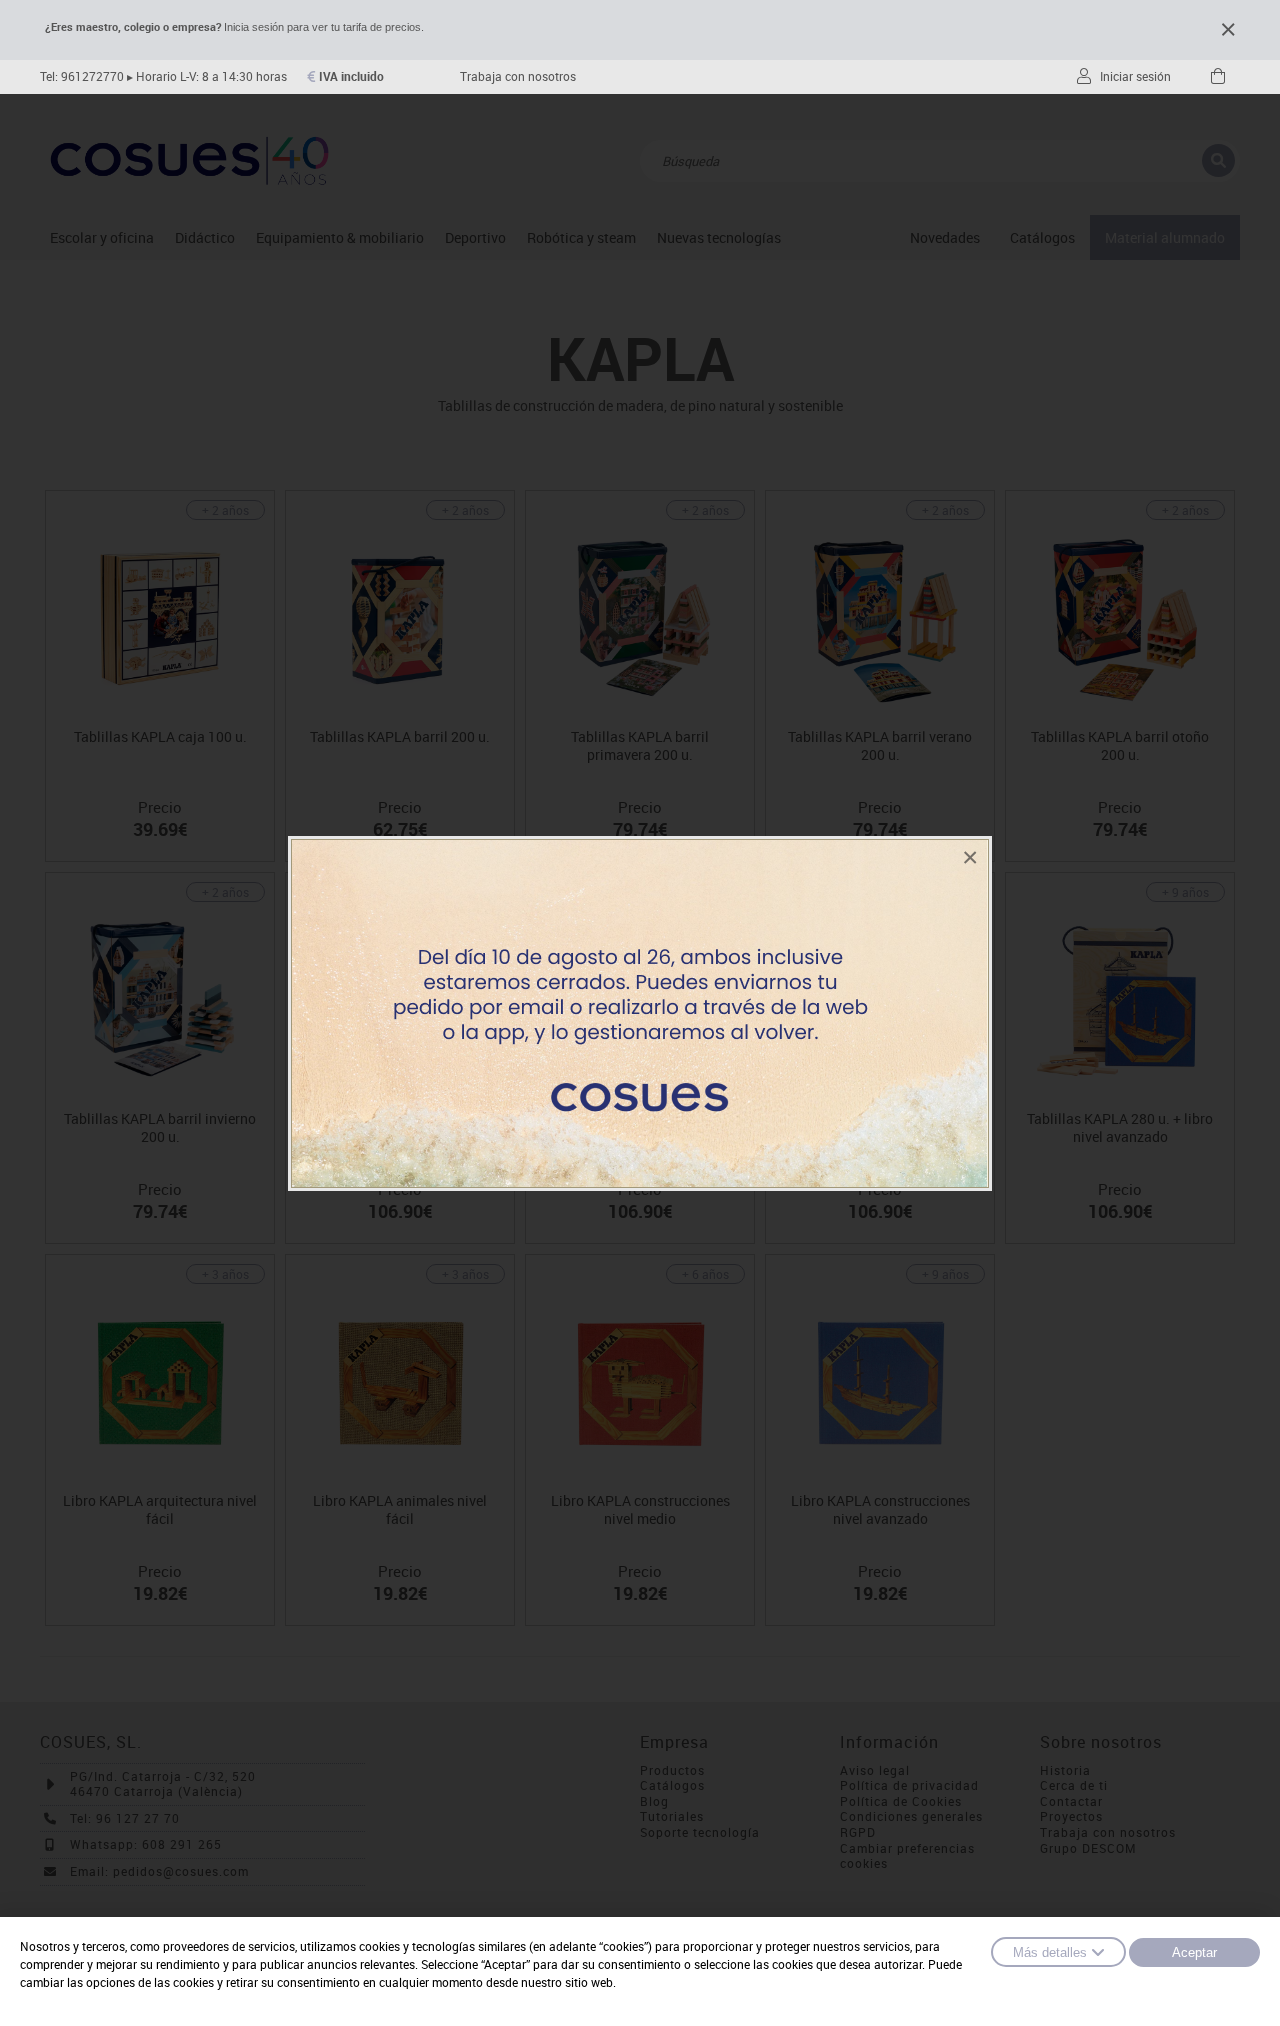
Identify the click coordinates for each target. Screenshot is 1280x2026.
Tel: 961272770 (82, 76)
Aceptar (1194, 1952)
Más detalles (1050, 1952)
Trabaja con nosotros (518, 76)
